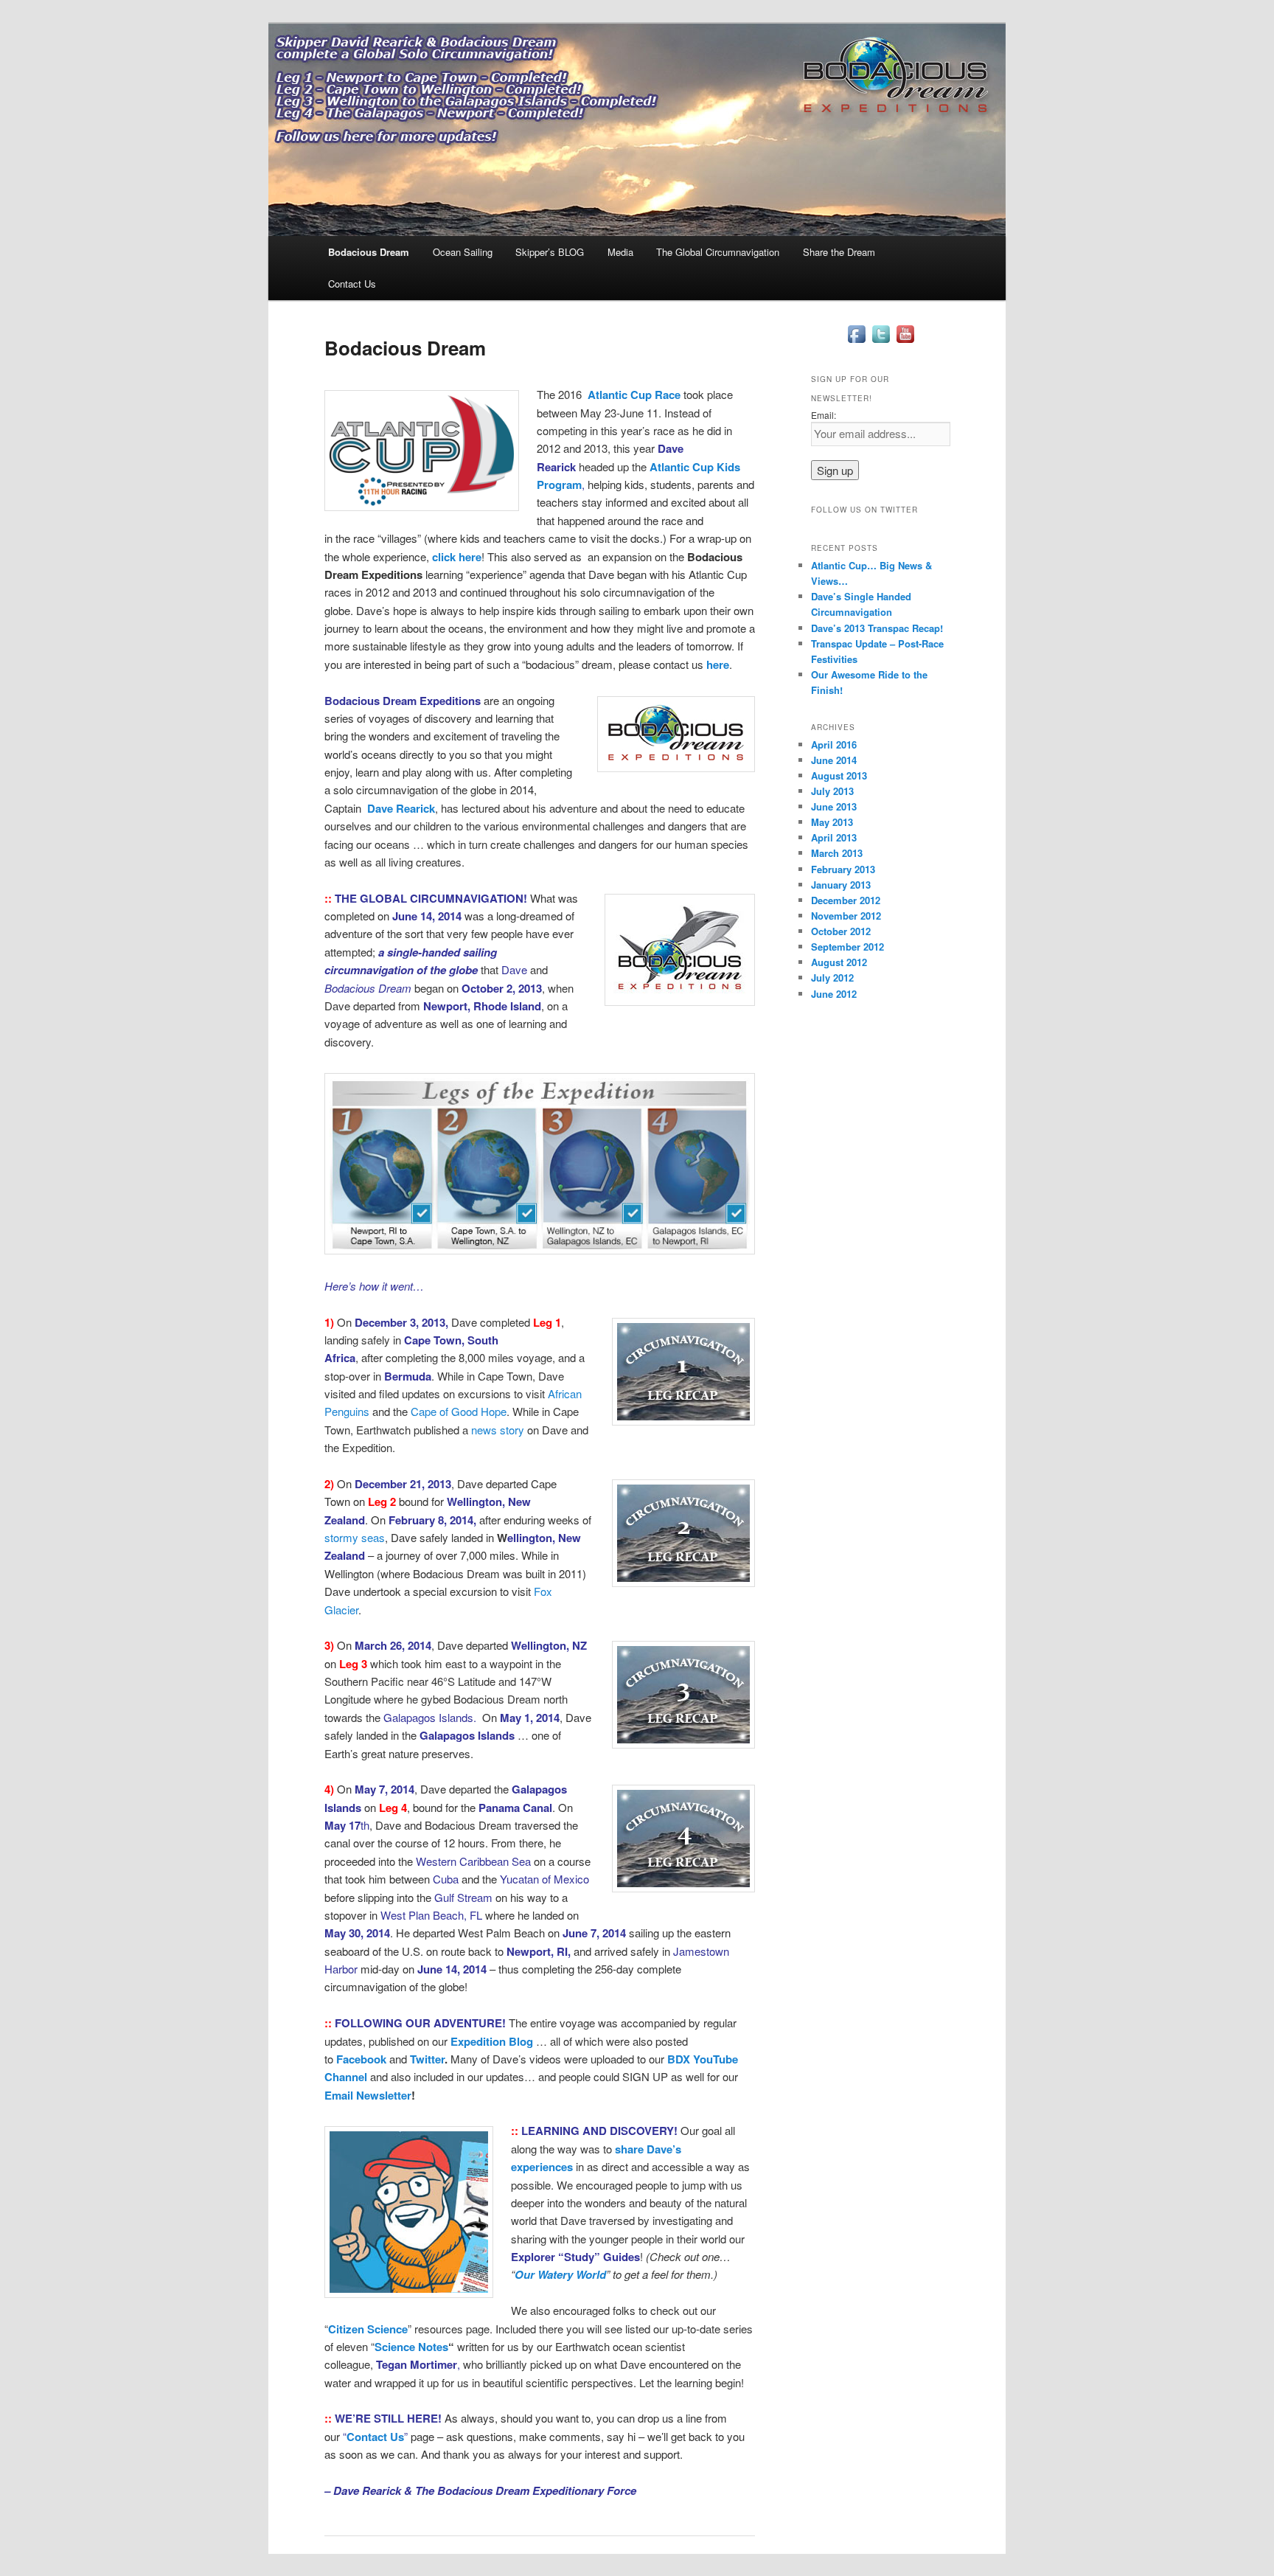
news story (498, 1430)
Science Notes (411, 2347)
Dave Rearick (401, 808)
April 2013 (834, 837)
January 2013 (841, 885)
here (718, 664)
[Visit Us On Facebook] (856, 342)
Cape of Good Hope (459, 1411)
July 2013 (832, 791)
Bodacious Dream (369, 252)
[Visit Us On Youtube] (905, 342)
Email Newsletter (368, 2095)
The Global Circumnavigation (718, 252)
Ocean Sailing (463, 252)
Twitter (427, 2059)
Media (620, 252)
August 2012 (839, 962)
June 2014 (834, 760)
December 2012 (846, 900)
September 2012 (847, 947)
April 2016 (834, 744)
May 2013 (832, 822)
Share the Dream (839, 252)
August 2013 (839, 775)
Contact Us (352, 284)
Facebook (361, 2059)
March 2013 (837, 853)
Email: (824, 415)
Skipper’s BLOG (550, 252)
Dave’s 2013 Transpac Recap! (877, 628)
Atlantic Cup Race (634, 395)
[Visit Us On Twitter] (881, 342)
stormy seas (355, 1537)
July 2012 (832, 978)
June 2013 (834, 806)
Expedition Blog (492, 2041)
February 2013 (843, 869)
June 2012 (834, 994)
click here (457, 557)
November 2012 (846, 916)
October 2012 (841, 931)
